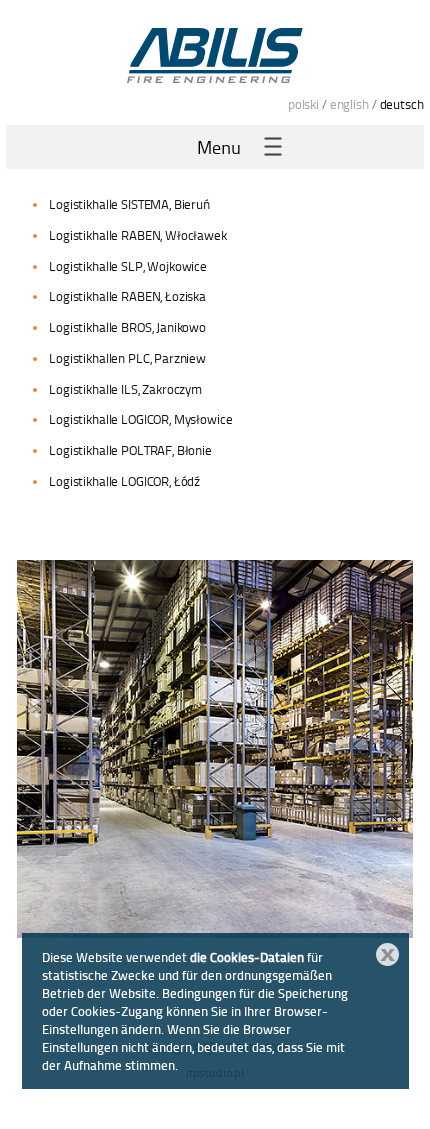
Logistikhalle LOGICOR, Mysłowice (140, 419)
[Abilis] (214, 55)
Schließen (387, 954)
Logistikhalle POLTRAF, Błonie (130, 450)
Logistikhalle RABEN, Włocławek (138, 235)
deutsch (402, 104)
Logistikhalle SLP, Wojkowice (128, 266)
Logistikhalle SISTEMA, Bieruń (129, 204)
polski (303, 104)
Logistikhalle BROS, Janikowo (127, 327)
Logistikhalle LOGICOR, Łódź (124, 481)
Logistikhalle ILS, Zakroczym (125, 389)
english (349, 104)
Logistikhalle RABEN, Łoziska (127, 296)
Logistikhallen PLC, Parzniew (127, 358)
